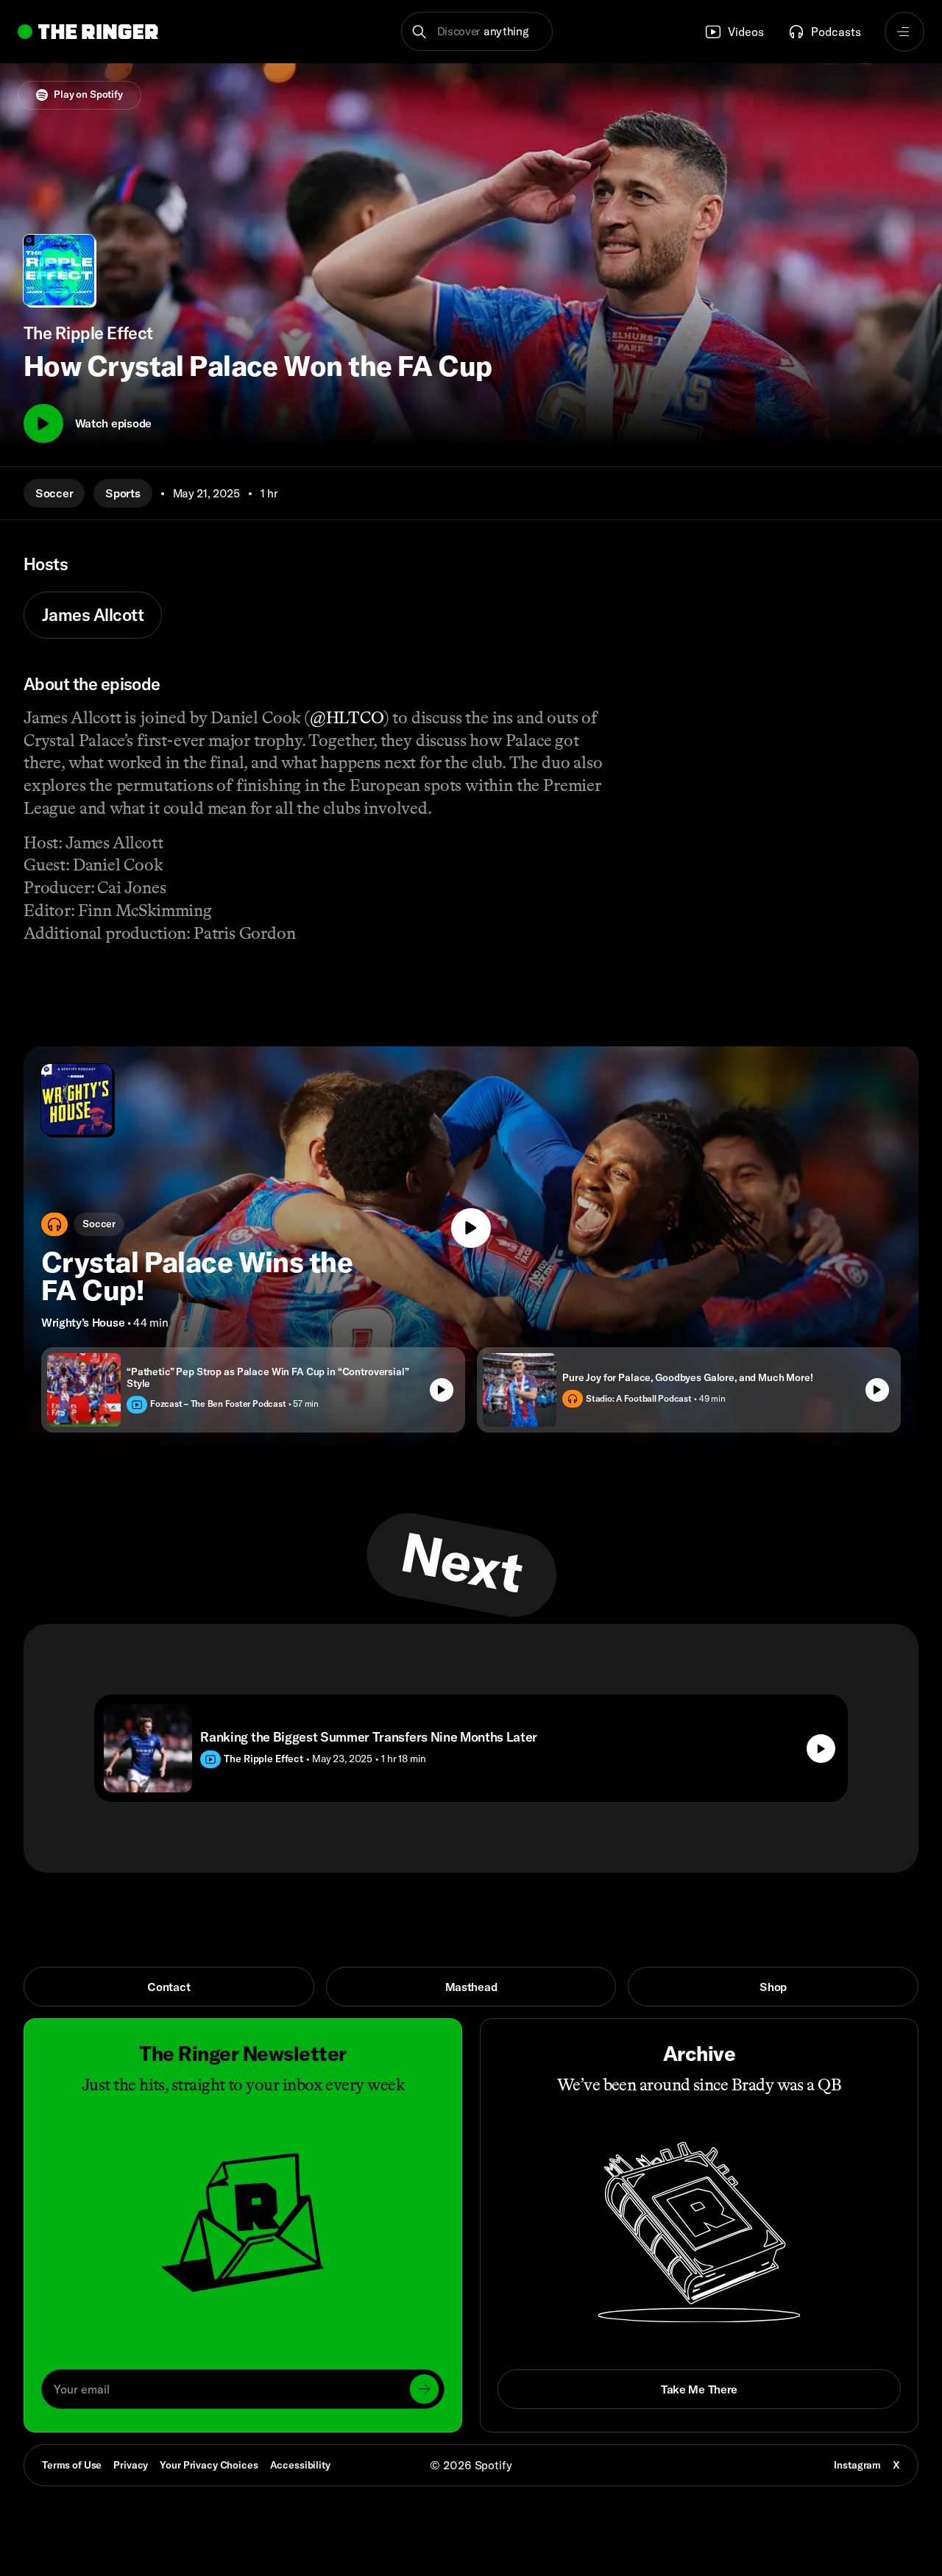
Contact (169, 1987)
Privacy (131, 2465)
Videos (746, 32)
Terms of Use (72, 2465)
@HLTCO (347, 717)
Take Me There (699, 2389)
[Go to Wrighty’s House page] (77, 1099)
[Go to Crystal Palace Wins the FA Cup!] (471, 1248)
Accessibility (300, 2465)
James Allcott (93, 615)
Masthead (471, 1987)
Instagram (857, 2465)
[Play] (43, 424)
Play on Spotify (88, 94)
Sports (123, 493)
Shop (773, 1987)
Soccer (54, 493)
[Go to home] (88, 32)
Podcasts (836, 32)
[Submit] (424, 2389)
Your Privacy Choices (209, 2466)
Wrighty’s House (83, 1322)
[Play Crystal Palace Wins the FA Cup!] (471, 1228)
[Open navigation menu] (904, 32)
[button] (477, 32)
